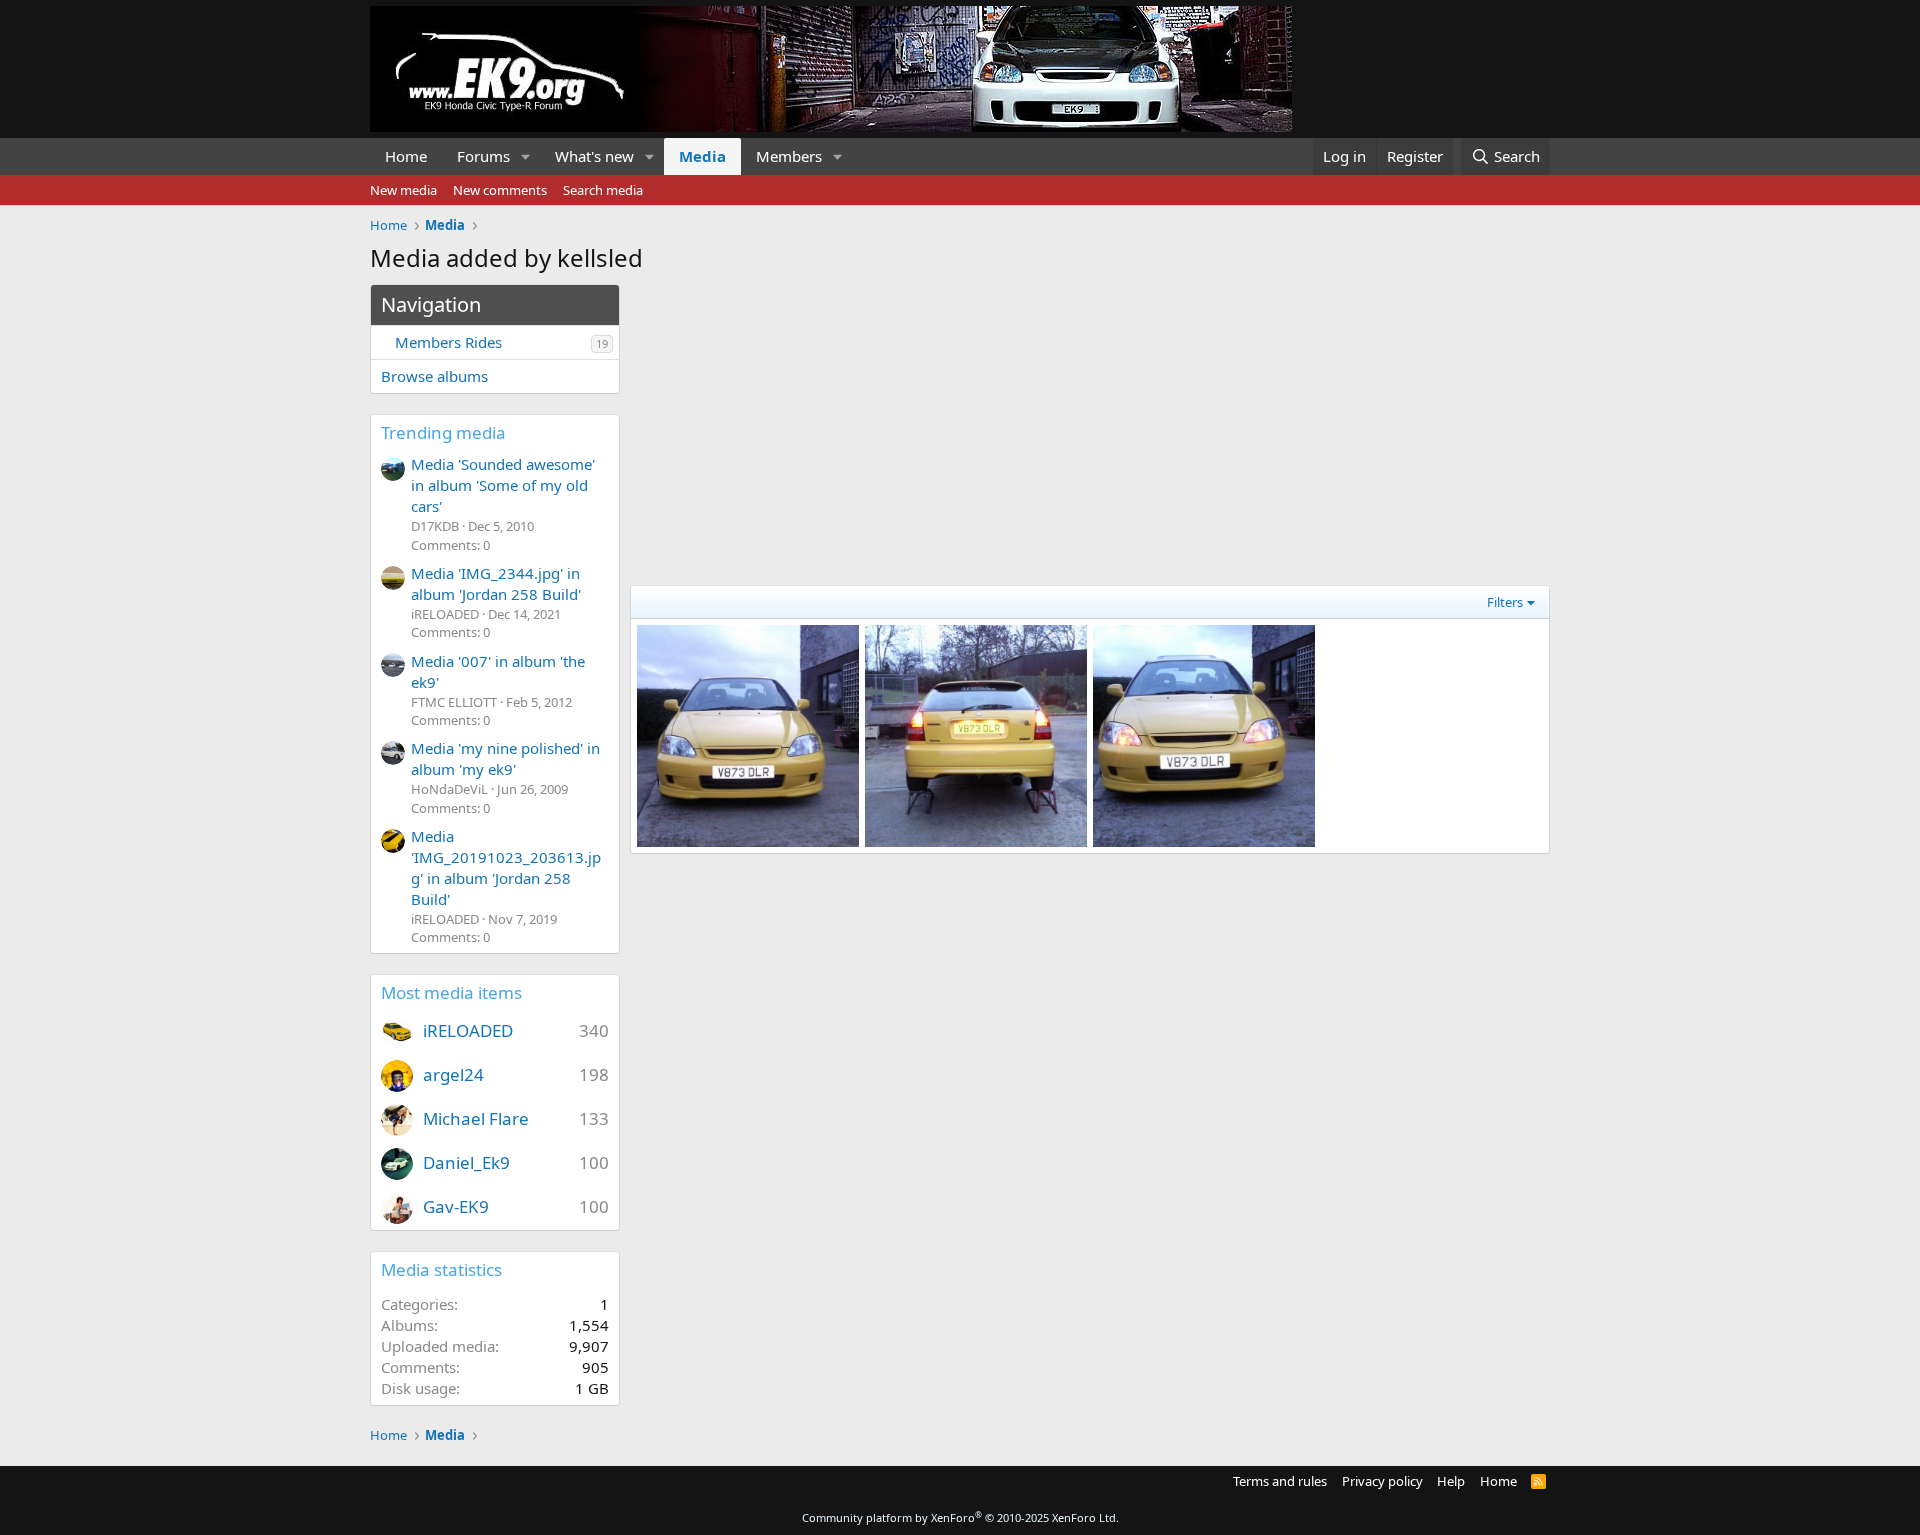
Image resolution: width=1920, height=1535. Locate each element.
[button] (526, 156)
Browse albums (434, 376)
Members (789, 156)
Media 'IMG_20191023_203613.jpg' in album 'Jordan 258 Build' (506, 867)
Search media (603, 190)
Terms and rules (1280, 1481)
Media (702, 156)
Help (1451, 1481)
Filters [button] (1505, 602)
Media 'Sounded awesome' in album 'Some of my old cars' (503, 485)
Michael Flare (476, 1118)
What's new (594, 156)
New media (403, 190)
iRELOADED (468, 1030)
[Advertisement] (1090, 424)
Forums (483, 156)
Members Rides (448, 342)
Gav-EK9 (456, 1206)
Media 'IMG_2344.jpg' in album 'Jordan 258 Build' (496, 583)
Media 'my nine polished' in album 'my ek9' (505, 758)
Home (406, 156)
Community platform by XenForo (960, 1517)
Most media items (451, 992)
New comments (500, 190)
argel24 (453, 1074)
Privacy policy (1382, 1481)
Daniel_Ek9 (466, 1162)
